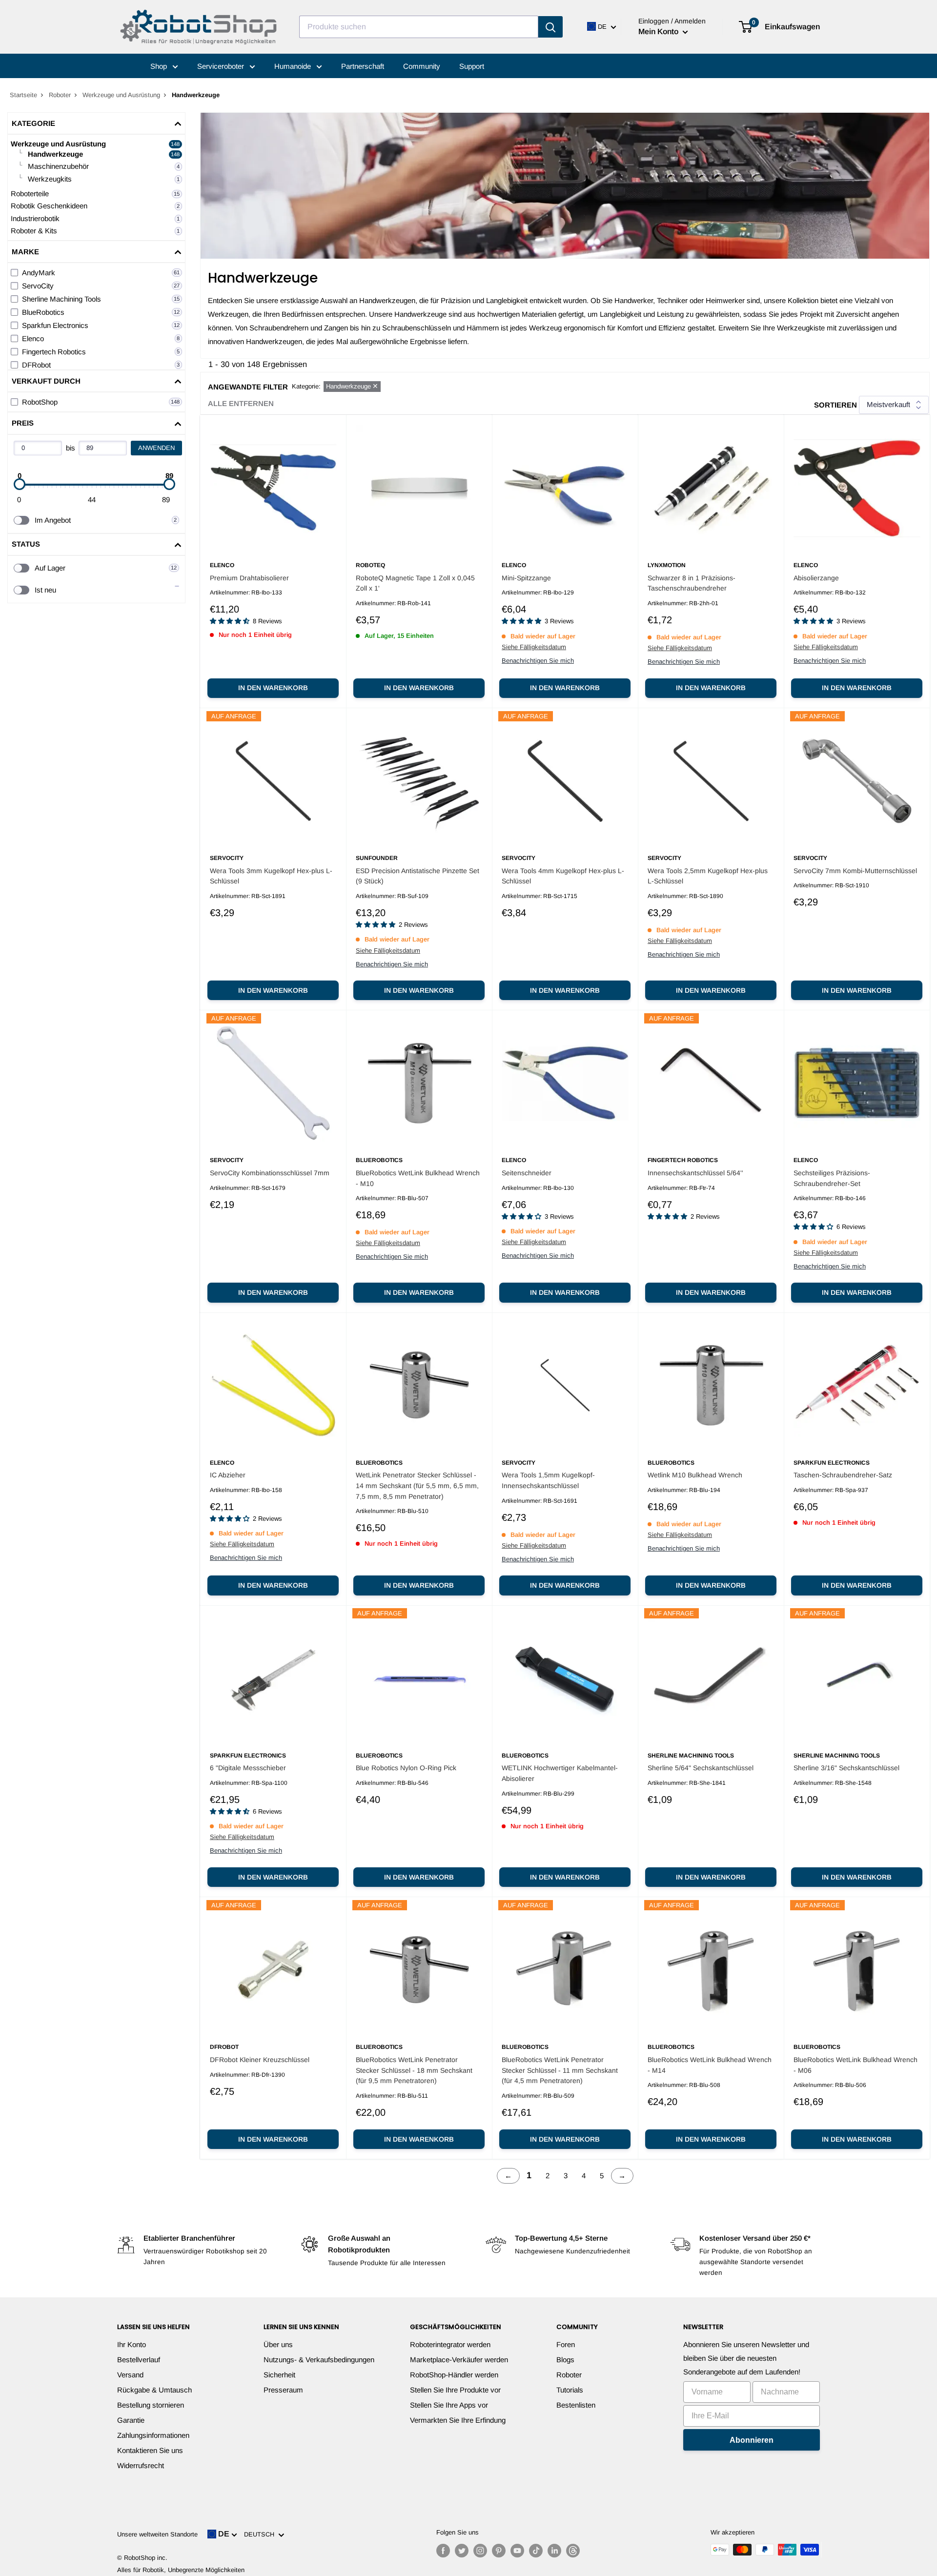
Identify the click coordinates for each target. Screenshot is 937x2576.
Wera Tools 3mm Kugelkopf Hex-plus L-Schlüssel (271, 876)
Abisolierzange (816, 578)
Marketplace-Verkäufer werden (459, 2360)
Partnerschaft (363, 66)
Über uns (278, 2344)
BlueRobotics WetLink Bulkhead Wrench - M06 (856, 2065)
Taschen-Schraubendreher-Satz (843, 1475)
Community (422, 66)
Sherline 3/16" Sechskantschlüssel (846, 1768)
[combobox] (419, 27)
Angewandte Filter (248, 387)
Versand (130, 2375)
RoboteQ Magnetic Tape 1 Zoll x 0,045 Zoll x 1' (415, 583)
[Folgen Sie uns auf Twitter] (462, 2551)
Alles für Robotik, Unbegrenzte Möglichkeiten (181, 2570)
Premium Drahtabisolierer (249, 578)
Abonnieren (752, 2440)
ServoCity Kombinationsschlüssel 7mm (270, 1173)
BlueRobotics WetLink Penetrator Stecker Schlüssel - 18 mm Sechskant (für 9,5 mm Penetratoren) (414, 2070)
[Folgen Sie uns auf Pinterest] (499, 2551)
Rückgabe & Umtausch (154, 2390)
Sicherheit (279, 2375)
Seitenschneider (527, 1173)
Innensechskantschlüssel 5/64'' (695, 1173)
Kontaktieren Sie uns (150, 2450)
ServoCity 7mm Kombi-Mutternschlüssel (855, 871)
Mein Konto (659, 31)
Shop (160, 66)
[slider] (20, 484)
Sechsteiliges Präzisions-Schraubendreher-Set (832, 1178)
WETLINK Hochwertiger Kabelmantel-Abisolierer (560, 1773)
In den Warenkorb (273, 688)
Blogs (565, 2360)
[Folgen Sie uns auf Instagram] (480, 2551)
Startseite (23, 95)
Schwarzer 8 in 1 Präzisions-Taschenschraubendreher (692, 583)
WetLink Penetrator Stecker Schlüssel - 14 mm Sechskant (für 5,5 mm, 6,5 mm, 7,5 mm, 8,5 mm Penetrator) (417, 1485)
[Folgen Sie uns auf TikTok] (536, 2551)
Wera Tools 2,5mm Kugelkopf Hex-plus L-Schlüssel (708, 876)
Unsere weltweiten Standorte (157, 2534)
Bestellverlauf (139, 2360)
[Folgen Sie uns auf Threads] (573, 2551)
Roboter (60, 95)
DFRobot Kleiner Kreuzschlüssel (260, 2060)
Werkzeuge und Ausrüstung (121, 95)
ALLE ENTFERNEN (241, 403)
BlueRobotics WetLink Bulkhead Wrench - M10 (418, 1178)
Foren (566, 2344)
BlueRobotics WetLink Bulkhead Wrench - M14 (710, 2065)
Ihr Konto (132, 2344)
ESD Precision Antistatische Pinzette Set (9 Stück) (418, 876)
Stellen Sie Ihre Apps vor (449, 2405)
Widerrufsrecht (141, 2465)
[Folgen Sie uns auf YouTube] (517, 2551)
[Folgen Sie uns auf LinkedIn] (554, 2551)
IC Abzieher (228, 1475)
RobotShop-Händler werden (454, 2375)
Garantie (131, 2420)
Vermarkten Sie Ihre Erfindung (458, 2420)
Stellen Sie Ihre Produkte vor (455, 2390)
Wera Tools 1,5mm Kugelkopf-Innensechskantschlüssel (548, 1480)
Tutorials (570, 2390)
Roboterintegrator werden (450, 2344)
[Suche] (550, 27)
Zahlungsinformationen (153, 2435)
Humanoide (294, 66)
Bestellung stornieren (151, 2405)
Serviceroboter (222, 66)
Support (472, 66)
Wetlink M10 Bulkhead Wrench (695, 1475)
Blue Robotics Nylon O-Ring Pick (406, 1768)
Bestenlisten (576, 2405)
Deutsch (261, 2534)
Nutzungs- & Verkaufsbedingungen (319, 2360)
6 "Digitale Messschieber (248, 1768)
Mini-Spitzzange (526, 578)
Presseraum (283, 2390)
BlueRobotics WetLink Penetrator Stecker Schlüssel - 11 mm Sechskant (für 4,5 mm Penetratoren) (560, 2070)
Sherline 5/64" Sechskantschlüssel (701, 1768)
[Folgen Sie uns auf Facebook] (443, 2551)
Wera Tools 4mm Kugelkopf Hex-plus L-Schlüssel (563, 876)
